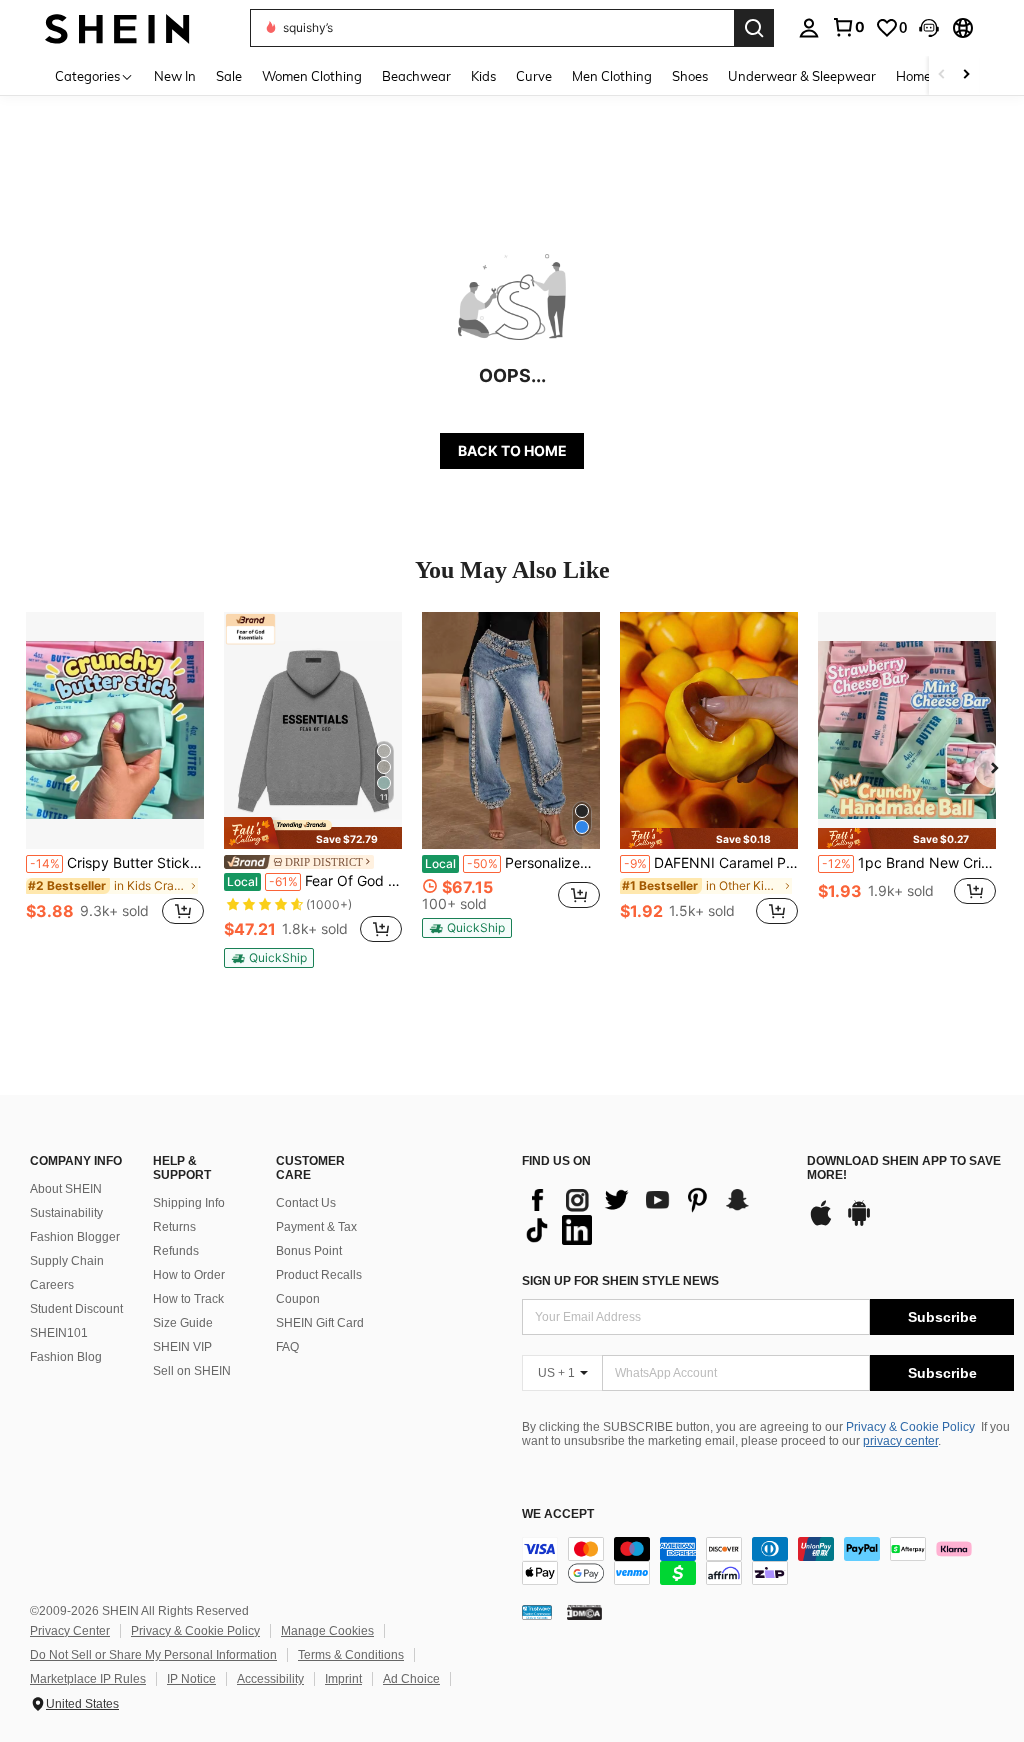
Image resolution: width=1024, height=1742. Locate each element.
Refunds (176, 1251)
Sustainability (66, 1213)
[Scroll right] (966, 75)
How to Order (189, 1275)
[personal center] (809, 28)
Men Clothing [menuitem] (612, 76)
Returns (174, 1227)
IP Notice (191, 1679)
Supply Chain (67, 1261)
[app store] (821, 1223)
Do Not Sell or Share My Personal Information (153, 1655)
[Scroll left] (942, 75)
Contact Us (306, 1203)
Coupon (298, 1299)
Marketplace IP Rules (88, 1679)
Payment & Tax (316, 1227)
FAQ (287, 1347)
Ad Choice (411, 1679)
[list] (654, 1215)
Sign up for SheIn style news (620, 1281)
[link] (848, 27)
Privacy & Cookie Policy (910, 1427)
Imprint (343, 1679)
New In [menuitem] (175, 76)
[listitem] (115, 779)
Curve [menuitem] (534, 76)
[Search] (754, 28)
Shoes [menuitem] (690, 76)
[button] (929, 28)
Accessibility (270, 1679)
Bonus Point (309, 1251)
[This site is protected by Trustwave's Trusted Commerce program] (537, 1612)
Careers (52, 1285)
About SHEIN (66, 1189)
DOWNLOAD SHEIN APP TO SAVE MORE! (904, 1168)
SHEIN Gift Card (320, 1323)
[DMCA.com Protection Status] (584, 1612)
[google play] (859, 1223)
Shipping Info (189, 1203)
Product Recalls (319, 1275)
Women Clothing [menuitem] (312, 76)
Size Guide (183, 1323)
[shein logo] (117, 27)
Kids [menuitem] (483, 76)
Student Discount (76, 1309)
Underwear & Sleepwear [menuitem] (802, 76)
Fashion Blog (66, 1357)
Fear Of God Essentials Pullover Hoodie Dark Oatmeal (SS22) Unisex (314, 881)
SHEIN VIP (182, 1347)
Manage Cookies (327, 1631)
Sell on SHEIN (192, 1371)
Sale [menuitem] (229, 76)
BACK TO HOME (512, 450)
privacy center (900, 1441)
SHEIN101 (59, 1333)
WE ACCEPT (558, 1514)
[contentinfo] (768, 1561)
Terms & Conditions (351, 1655)
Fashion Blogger (75, 1237)
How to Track (188, 1299)
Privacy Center (70, 1631)
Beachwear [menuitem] (416, 76)
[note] (313, 832)
